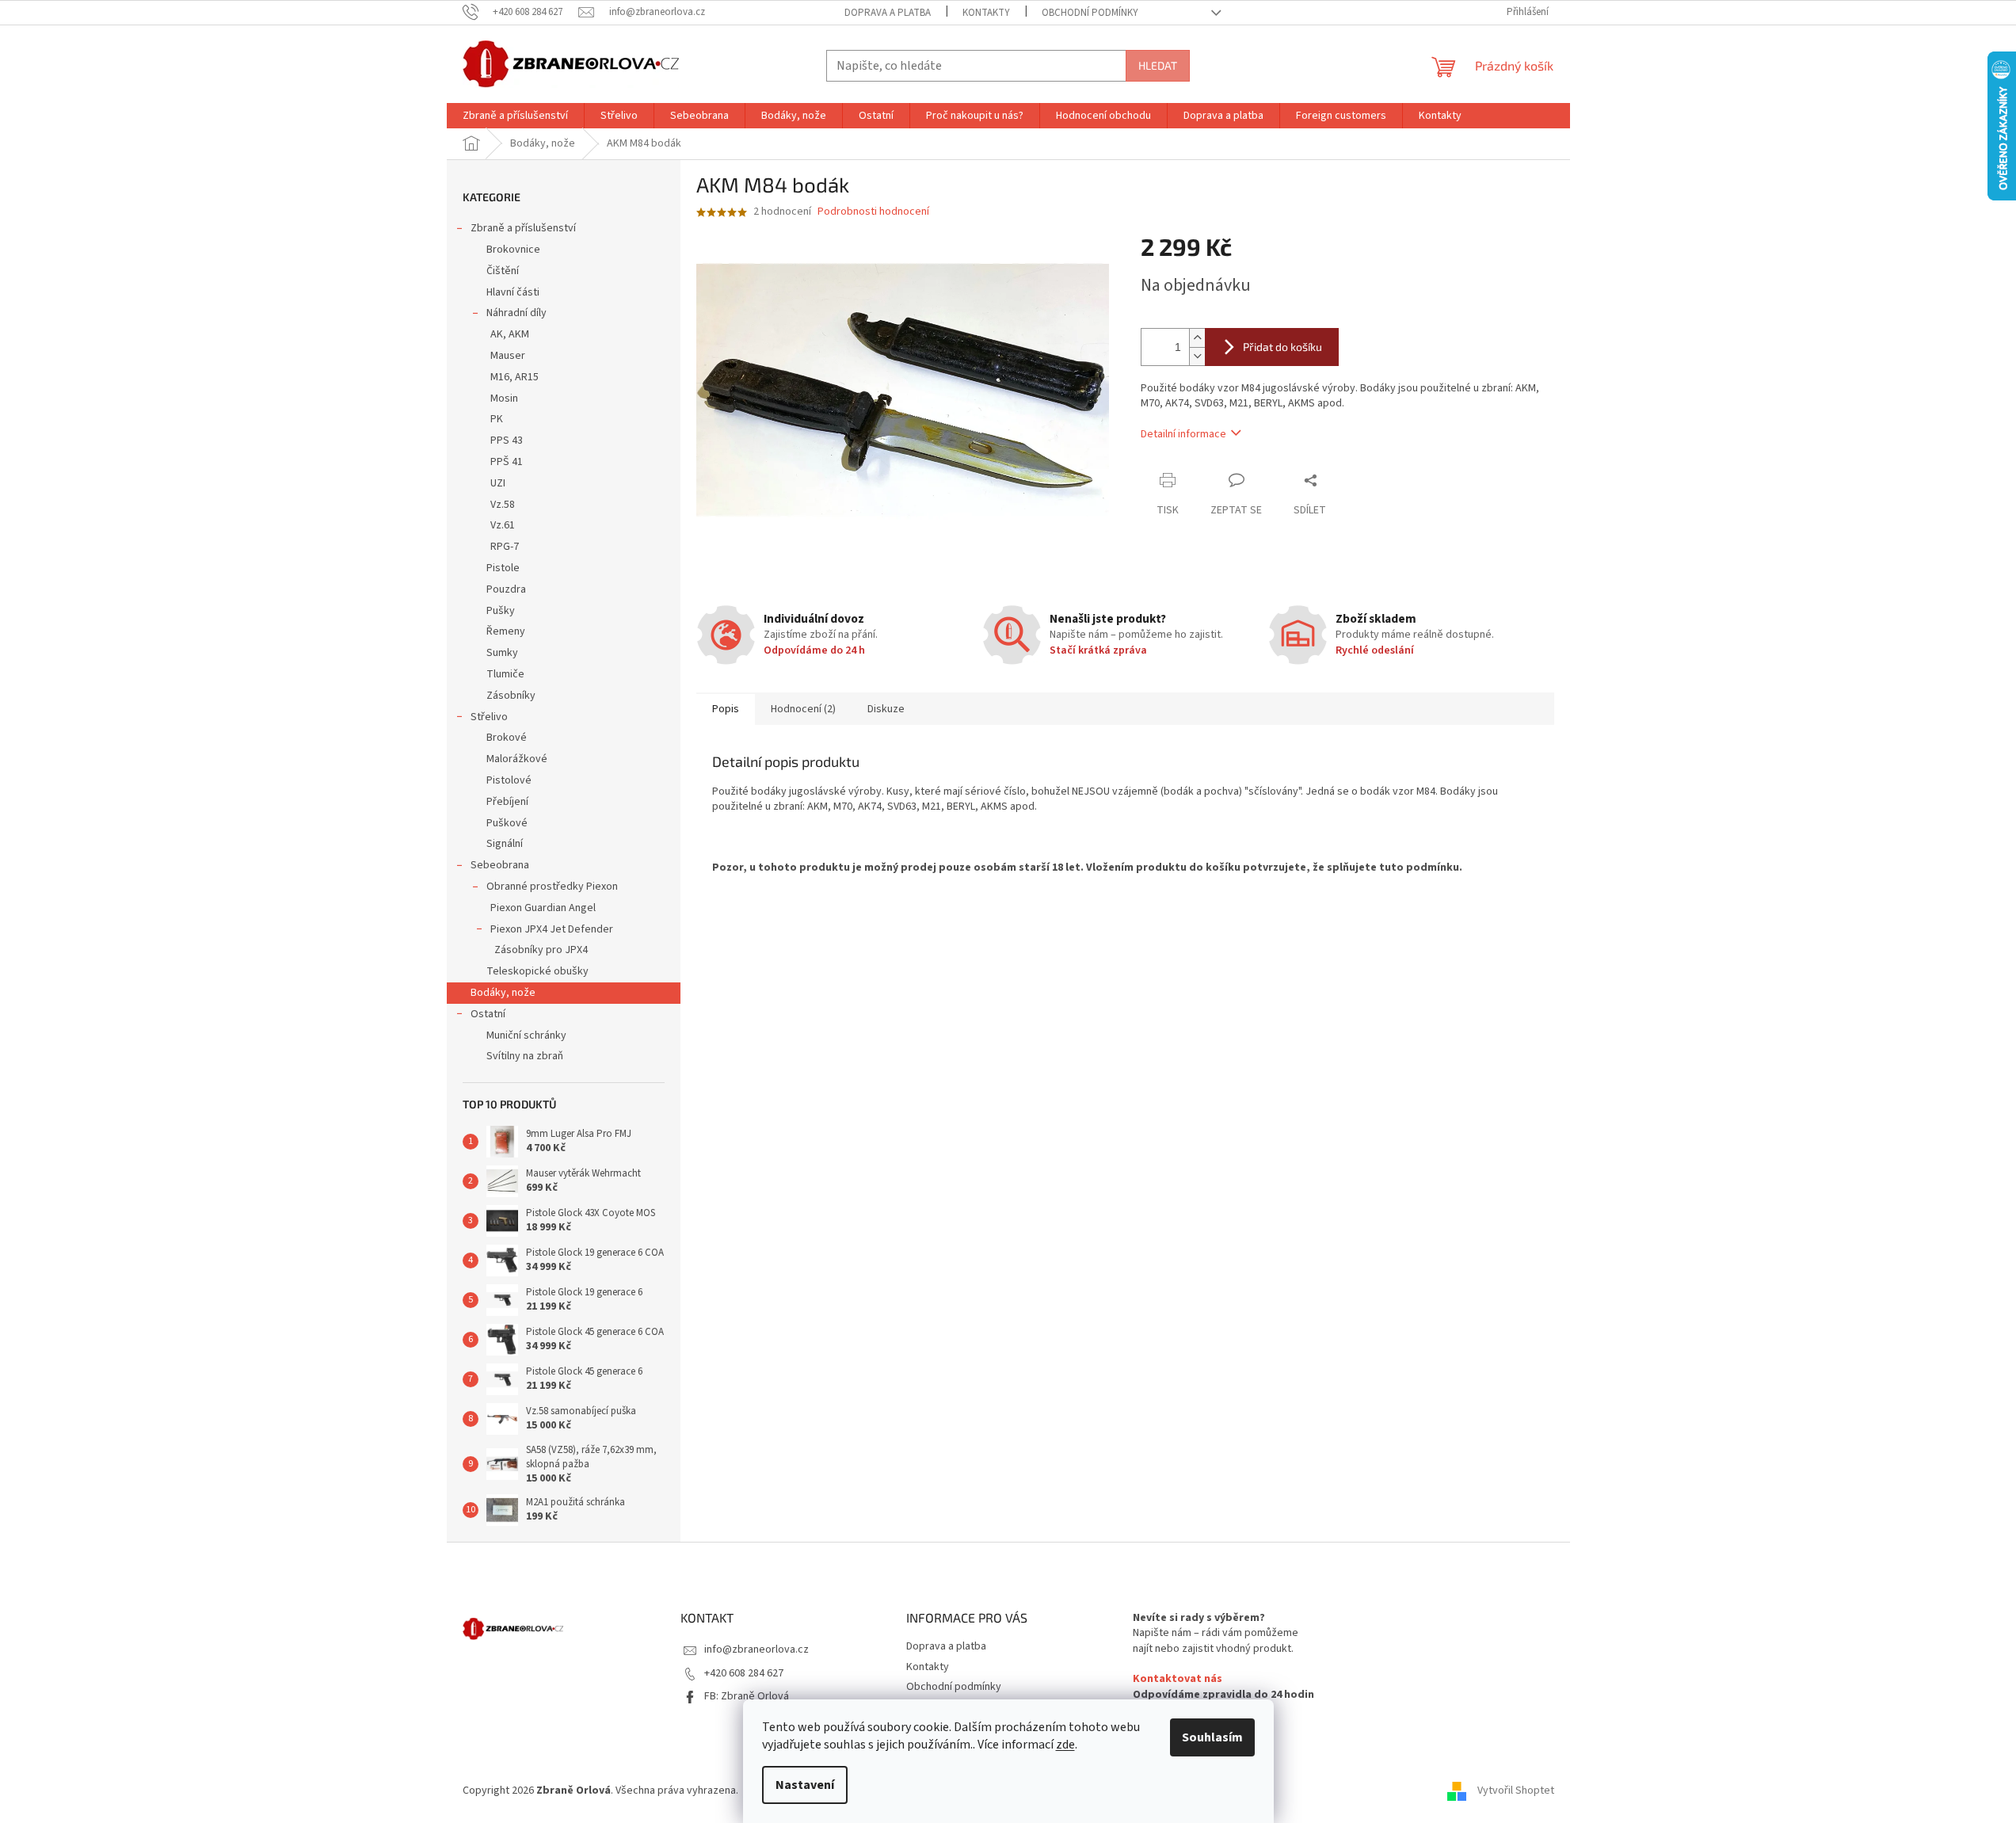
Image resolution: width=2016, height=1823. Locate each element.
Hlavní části (513, 292)
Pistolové (509, 780)
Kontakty (986, 13)
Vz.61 (503, 525)
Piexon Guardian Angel (543, 908)
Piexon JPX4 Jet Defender (552, 929)
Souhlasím (1212, 1737)
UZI (498, 483)
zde (1065, 1745)
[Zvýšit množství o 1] (1197, 338)
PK (497, 419)
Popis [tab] (726, 709)
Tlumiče (505, 674)
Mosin (504, 399)
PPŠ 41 (507, 462)
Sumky (502, 653)
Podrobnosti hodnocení (873, 212)
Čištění (503, 271)
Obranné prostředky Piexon (552, 887)
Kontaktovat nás (1178, 1679)
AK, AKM (510, 334)
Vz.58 (503, 505)
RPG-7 (505, 547)
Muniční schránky (526, 1035)
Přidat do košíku (1282, 347)
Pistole (503, 568)
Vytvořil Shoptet (1516, 1791)
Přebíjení (507, 802)
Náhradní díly (516, 313)
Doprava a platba (888, 13)
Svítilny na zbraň (525, 1056)
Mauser (508, 356)
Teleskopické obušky (537, 971)
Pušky (501, 611)
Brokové (507, 738)
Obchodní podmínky (1090, 13)
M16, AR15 (514, 377)
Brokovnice (513, 250)
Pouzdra (506, 589)
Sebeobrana (500, 865)
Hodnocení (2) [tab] (803, 709)
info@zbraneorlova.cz (756, 1649)
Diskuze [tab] (886, 709)
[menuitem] (515, 116)
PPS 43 (507, 440)
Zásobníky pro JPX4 (541, 950)
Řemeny (506, 631)
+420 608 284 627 (744, 1673)
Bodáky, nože (503, 993)
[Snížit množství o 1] (1197, 356)
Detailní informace (1183, 434)
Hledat (1158, 65)
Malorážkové (517, 759)
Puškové (507, 823)
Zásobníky (511, 696)
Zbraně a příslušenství (523, 228)
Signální (505, 844)
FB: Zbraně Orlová (747, 1696)
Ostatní (488, 1014)
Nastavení (805, 1785)
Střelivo (489, 717)
